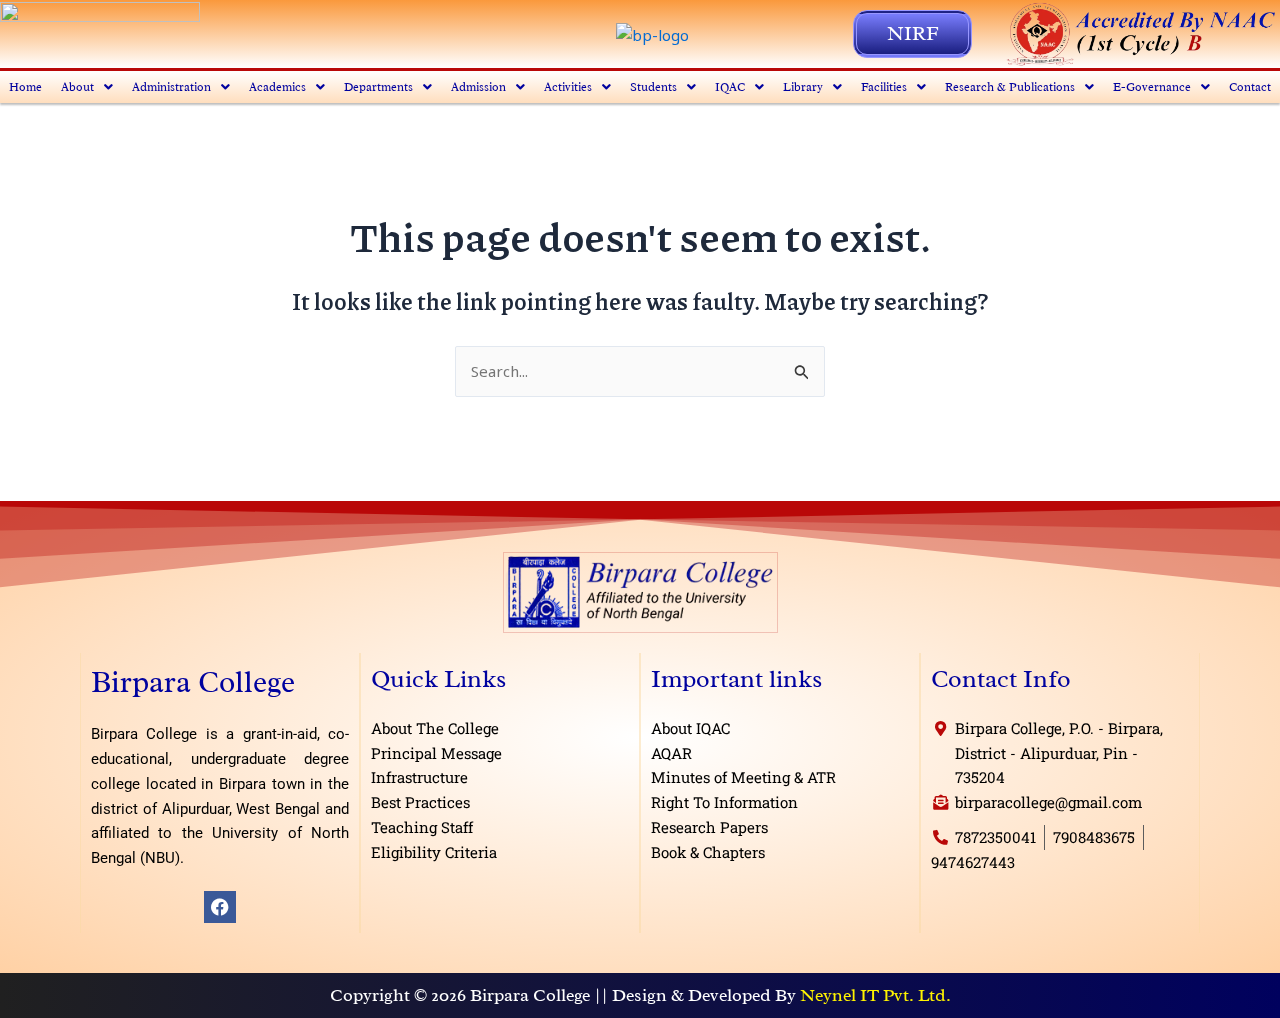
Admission (478, 87)
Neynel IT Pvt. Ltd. (875, 995)
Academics (277, 87)
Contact (1250, 87)
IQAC (730, 87)
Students (653, 87)
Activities (568, 87)
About (77, 87)
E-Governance (1152, 87)
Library (803, 87)
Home (25, 87)
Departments (378, 87)
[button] (87, 87)
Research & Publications (1010, 87)
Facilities (884, 87)
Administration (171, 87)
